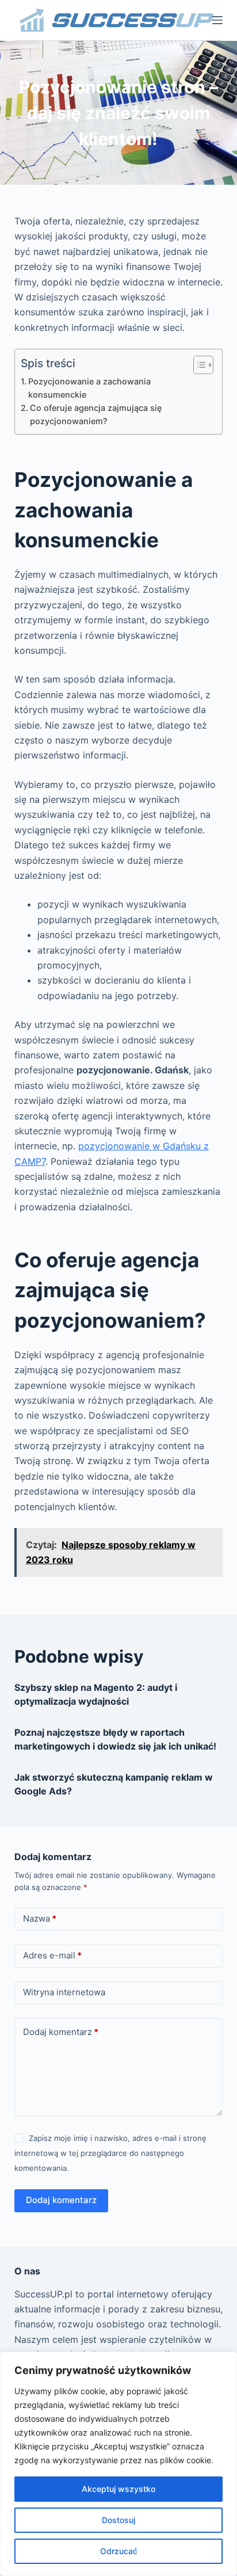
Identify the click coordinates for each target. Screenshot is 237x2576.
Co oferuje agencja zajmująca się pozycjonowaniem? (96, 414)
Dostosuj (118, 2520)
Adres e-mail (52, 1955)
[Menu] (217, 20)
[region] (118, 2464)
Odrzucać (119, 2551)
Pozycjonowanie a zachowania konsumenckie (89, 388)
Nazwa (40, 1918)
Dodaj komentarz (61, 2032)
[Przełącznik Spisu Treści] (198, 365)
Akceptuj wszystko (118, 2489)
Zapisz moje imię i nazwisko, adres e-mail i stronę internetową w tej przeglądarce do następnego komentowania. (110, 2153)
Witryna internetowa (64, 1992)
